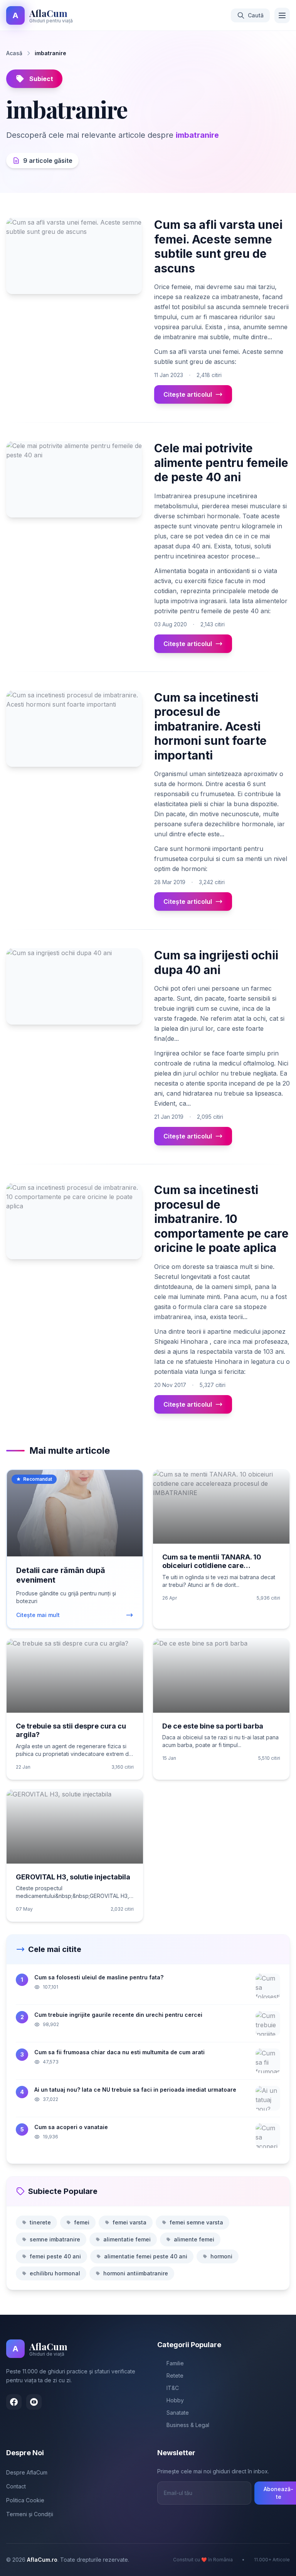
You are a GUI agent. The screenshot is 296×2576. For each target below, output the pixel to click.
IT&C (173, 2388)
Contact (16, 2486)
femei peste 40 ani (55, 2256)
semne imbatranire (55, 2239)
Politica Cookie (25, 2500)
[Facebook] (14, 2402)
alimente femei (194, 2239)
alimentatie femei (127, 2239)
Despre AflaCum (27, 2472)
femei (82, 2222)
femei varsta (129, 2222)
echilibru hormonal (55, 2273)
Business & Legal (188, 2425)
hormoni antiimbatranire (136, 2273)
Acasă (14, 53)
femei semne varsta (196, 2222)
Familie (175, 2363)
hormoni (221, 2256)
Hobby (175, 2400)
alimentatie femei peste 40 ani (146, 2256)
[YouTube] (34, 2402)
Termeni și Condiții (30, 2514)
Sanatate (178, 2413)
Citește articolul (188, 394)
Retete (175, 2376)
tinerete (40, 2222)
